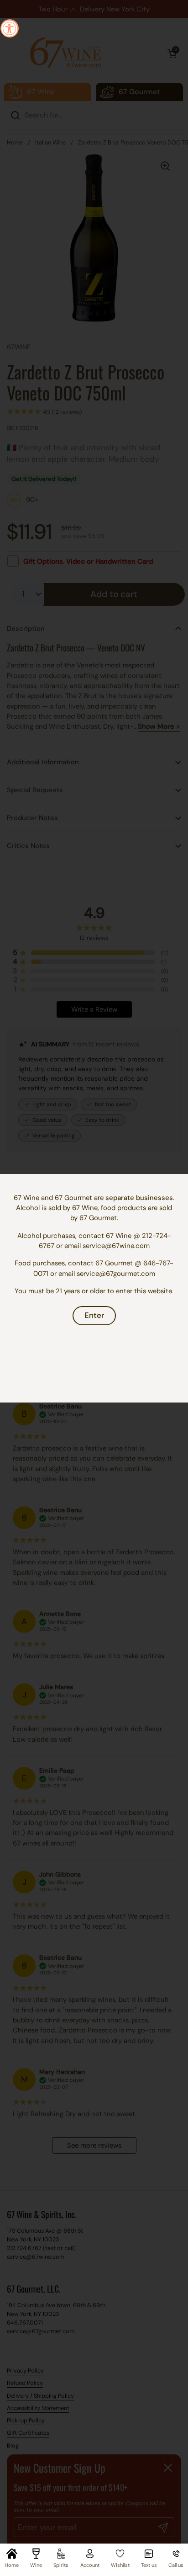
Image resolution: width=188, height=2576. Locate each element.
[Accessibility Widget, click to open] (10, 28)
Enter (94, 1315)
